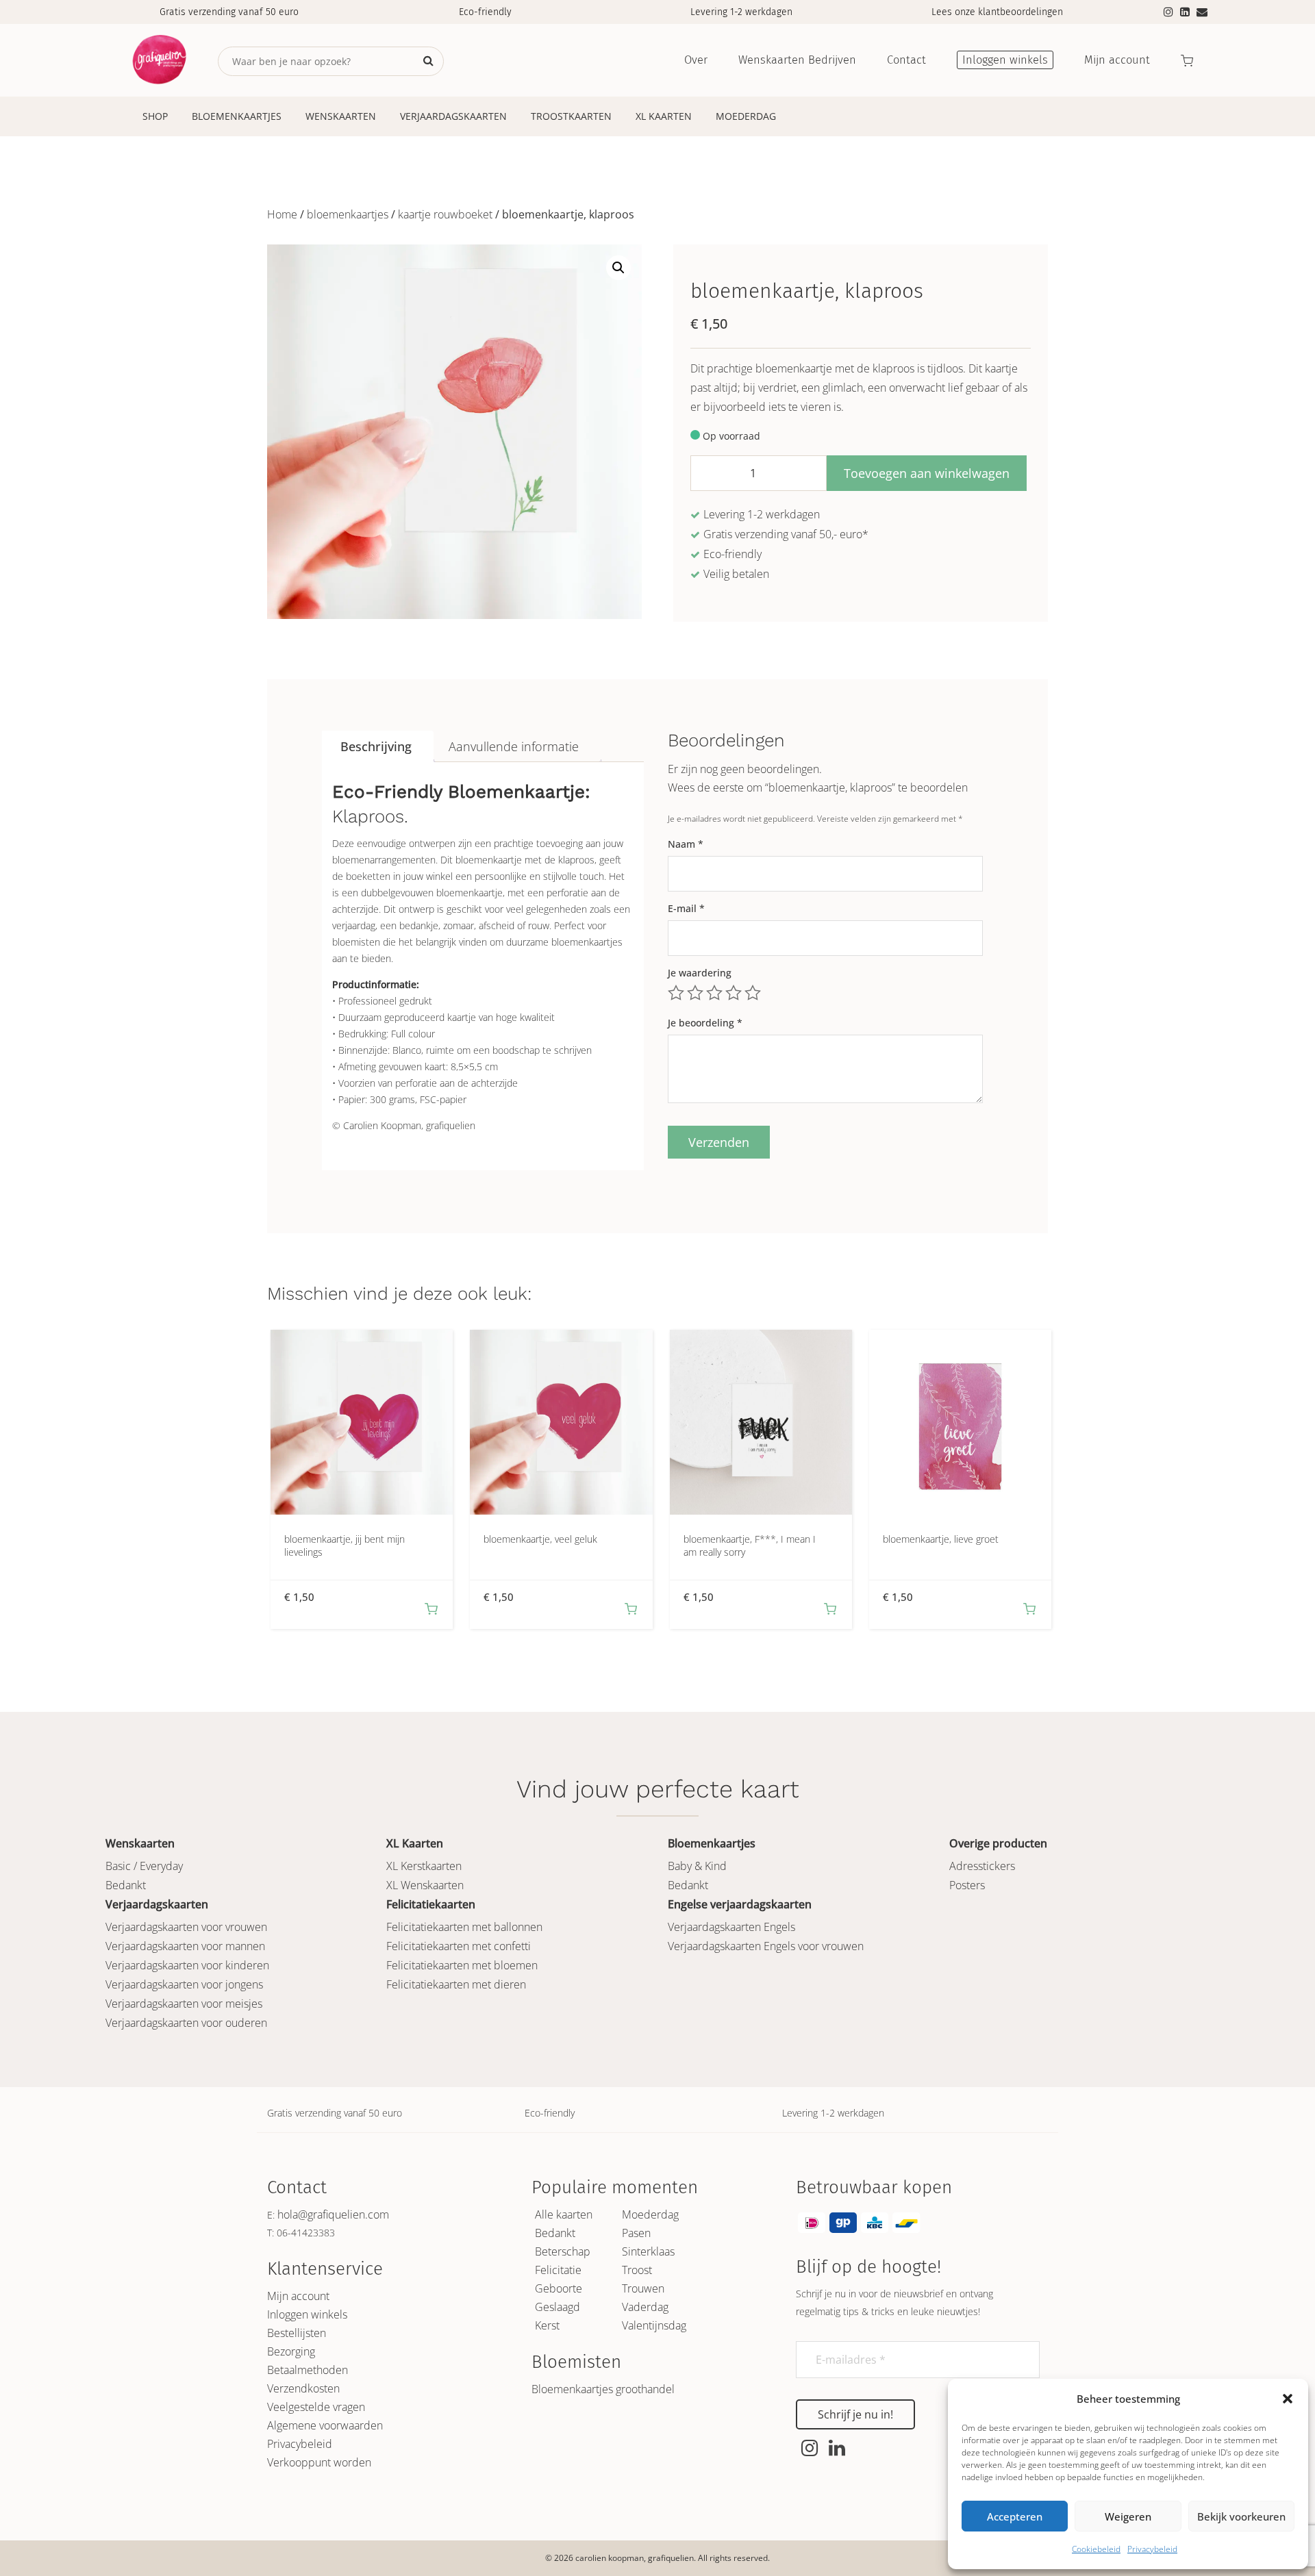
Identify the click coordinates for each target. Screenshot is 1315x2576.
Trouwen (643, 2288)
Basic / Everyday (144, 1866)
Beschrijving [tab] (376, 746)
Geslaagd (558, 2307)
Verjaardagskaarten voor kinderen (187, 1965)
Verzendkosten (303, 2388)
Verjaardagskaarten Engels (731, 1927)
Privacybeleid (1152, 2549)
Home (282, 214)
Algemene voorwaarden (325, 2425)
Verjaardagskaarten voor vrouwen (186, 1927)
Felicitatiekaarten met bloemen (462, 1965)
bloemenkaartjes (348, 214)
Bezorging (291, 2351)
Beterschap (563, 2251)
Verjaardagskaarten (453, 116)
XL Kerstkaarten (424, 1866)
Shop (155, 116)
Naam (686, 844)
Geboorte (559, 2288)
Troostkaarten (571, 116)
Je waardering (700, 973)
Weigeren (1128, 2516)
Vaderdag (645, 2307)
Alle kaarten (564, 2214)
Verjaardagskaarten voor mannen (185, 1946)
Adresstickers (982, 1866)
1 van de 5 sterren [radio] (676, 993)
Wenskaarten (341, 116)
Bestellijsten (297, 2333)
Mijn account (298, 2296)
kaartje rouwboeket (445, 214)
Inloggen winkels (307, 2314)
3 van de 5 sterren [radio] (714, 993)
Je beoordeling (705, 1023)
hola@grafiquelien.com (333, 2214)
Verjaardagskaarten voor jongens (184, 1984)
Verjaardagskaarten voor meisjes (184, 2004)
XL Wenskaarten (425, 1885)
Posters (967, 1885)
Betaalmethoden (308, 2370)
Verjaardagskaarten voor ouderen (186, 2023)
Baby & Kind (697, 1866)
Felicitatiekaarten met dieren (456, 1984)
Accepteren (1015, 2516)
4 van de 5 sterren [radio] (734, 993)
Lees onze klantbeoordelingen (997, 12)
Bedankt (126, 1885)
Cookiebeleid (1096, 2549)
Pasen (636, 2233)
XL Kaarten (664, 116)
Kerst (547, 2325)
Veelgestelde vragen (316, 2407)
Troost (637, 2270)
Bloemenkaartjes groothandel (603, 2389)
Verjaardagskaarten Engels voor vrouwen (766, 1946)
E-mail (686, 908)
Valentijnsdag (654, 2325)
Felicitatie (558, 2270)
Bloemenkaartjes (237, 116)
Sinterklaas (648, 2251)
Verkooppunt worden (319, 2462)
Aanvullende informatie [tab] (514, 746)
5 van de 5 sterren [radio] (753, 993)
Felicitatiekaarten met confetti (459, 1946)
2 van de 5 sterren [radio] (695, 993)
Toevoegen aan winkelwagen (927, 473)
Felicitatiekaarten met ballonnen (464, 1927)
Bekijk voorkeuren (1241, 2516)
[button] (1288, 2399)
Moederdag (746, 116)
